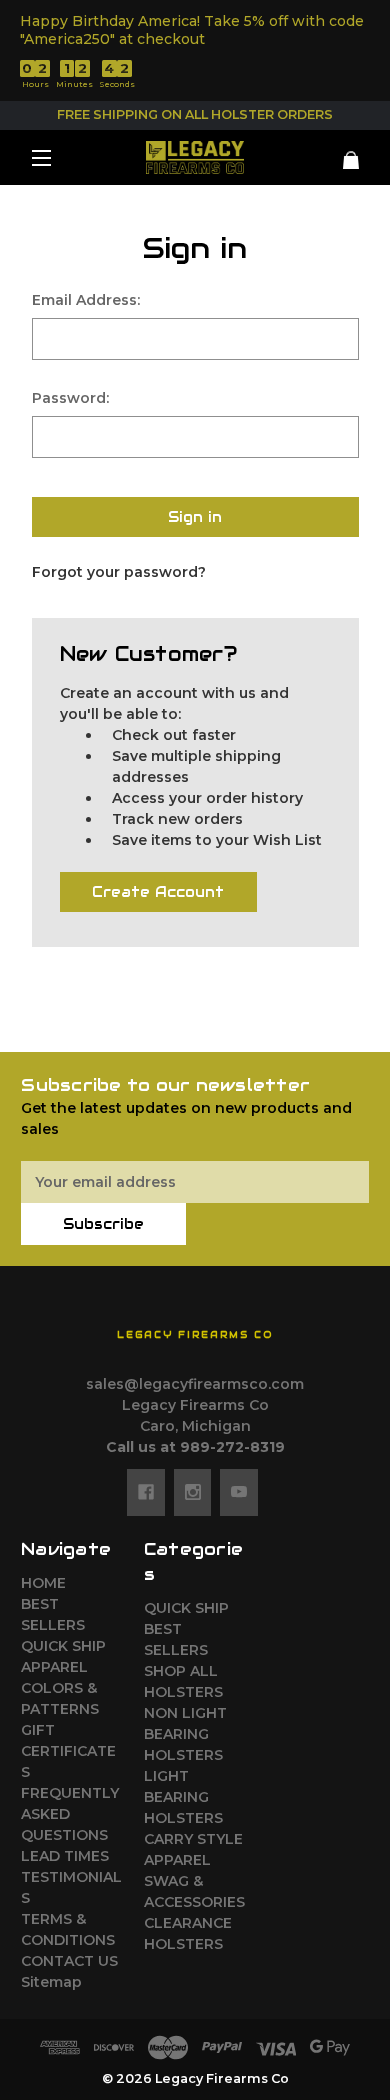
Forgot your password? (119, 572)
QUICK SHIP (63, 1646)
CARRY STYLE (193, 1839)
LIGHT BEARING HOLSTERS (183, 1797)
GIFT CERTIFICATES (68, 1751)
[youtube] (239, 1492)
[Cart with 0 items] (340, 152)
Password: (70, 398)
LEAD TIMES (65, 1856)
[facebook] (146, 1492)
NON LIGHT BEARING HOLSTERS (185, 1734)
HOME (43, 1583)
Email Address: (86, 300)
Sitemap (51, 1982)
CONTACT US (69, 1961)
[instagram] (193, 1492)
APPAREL (54, 1667)
